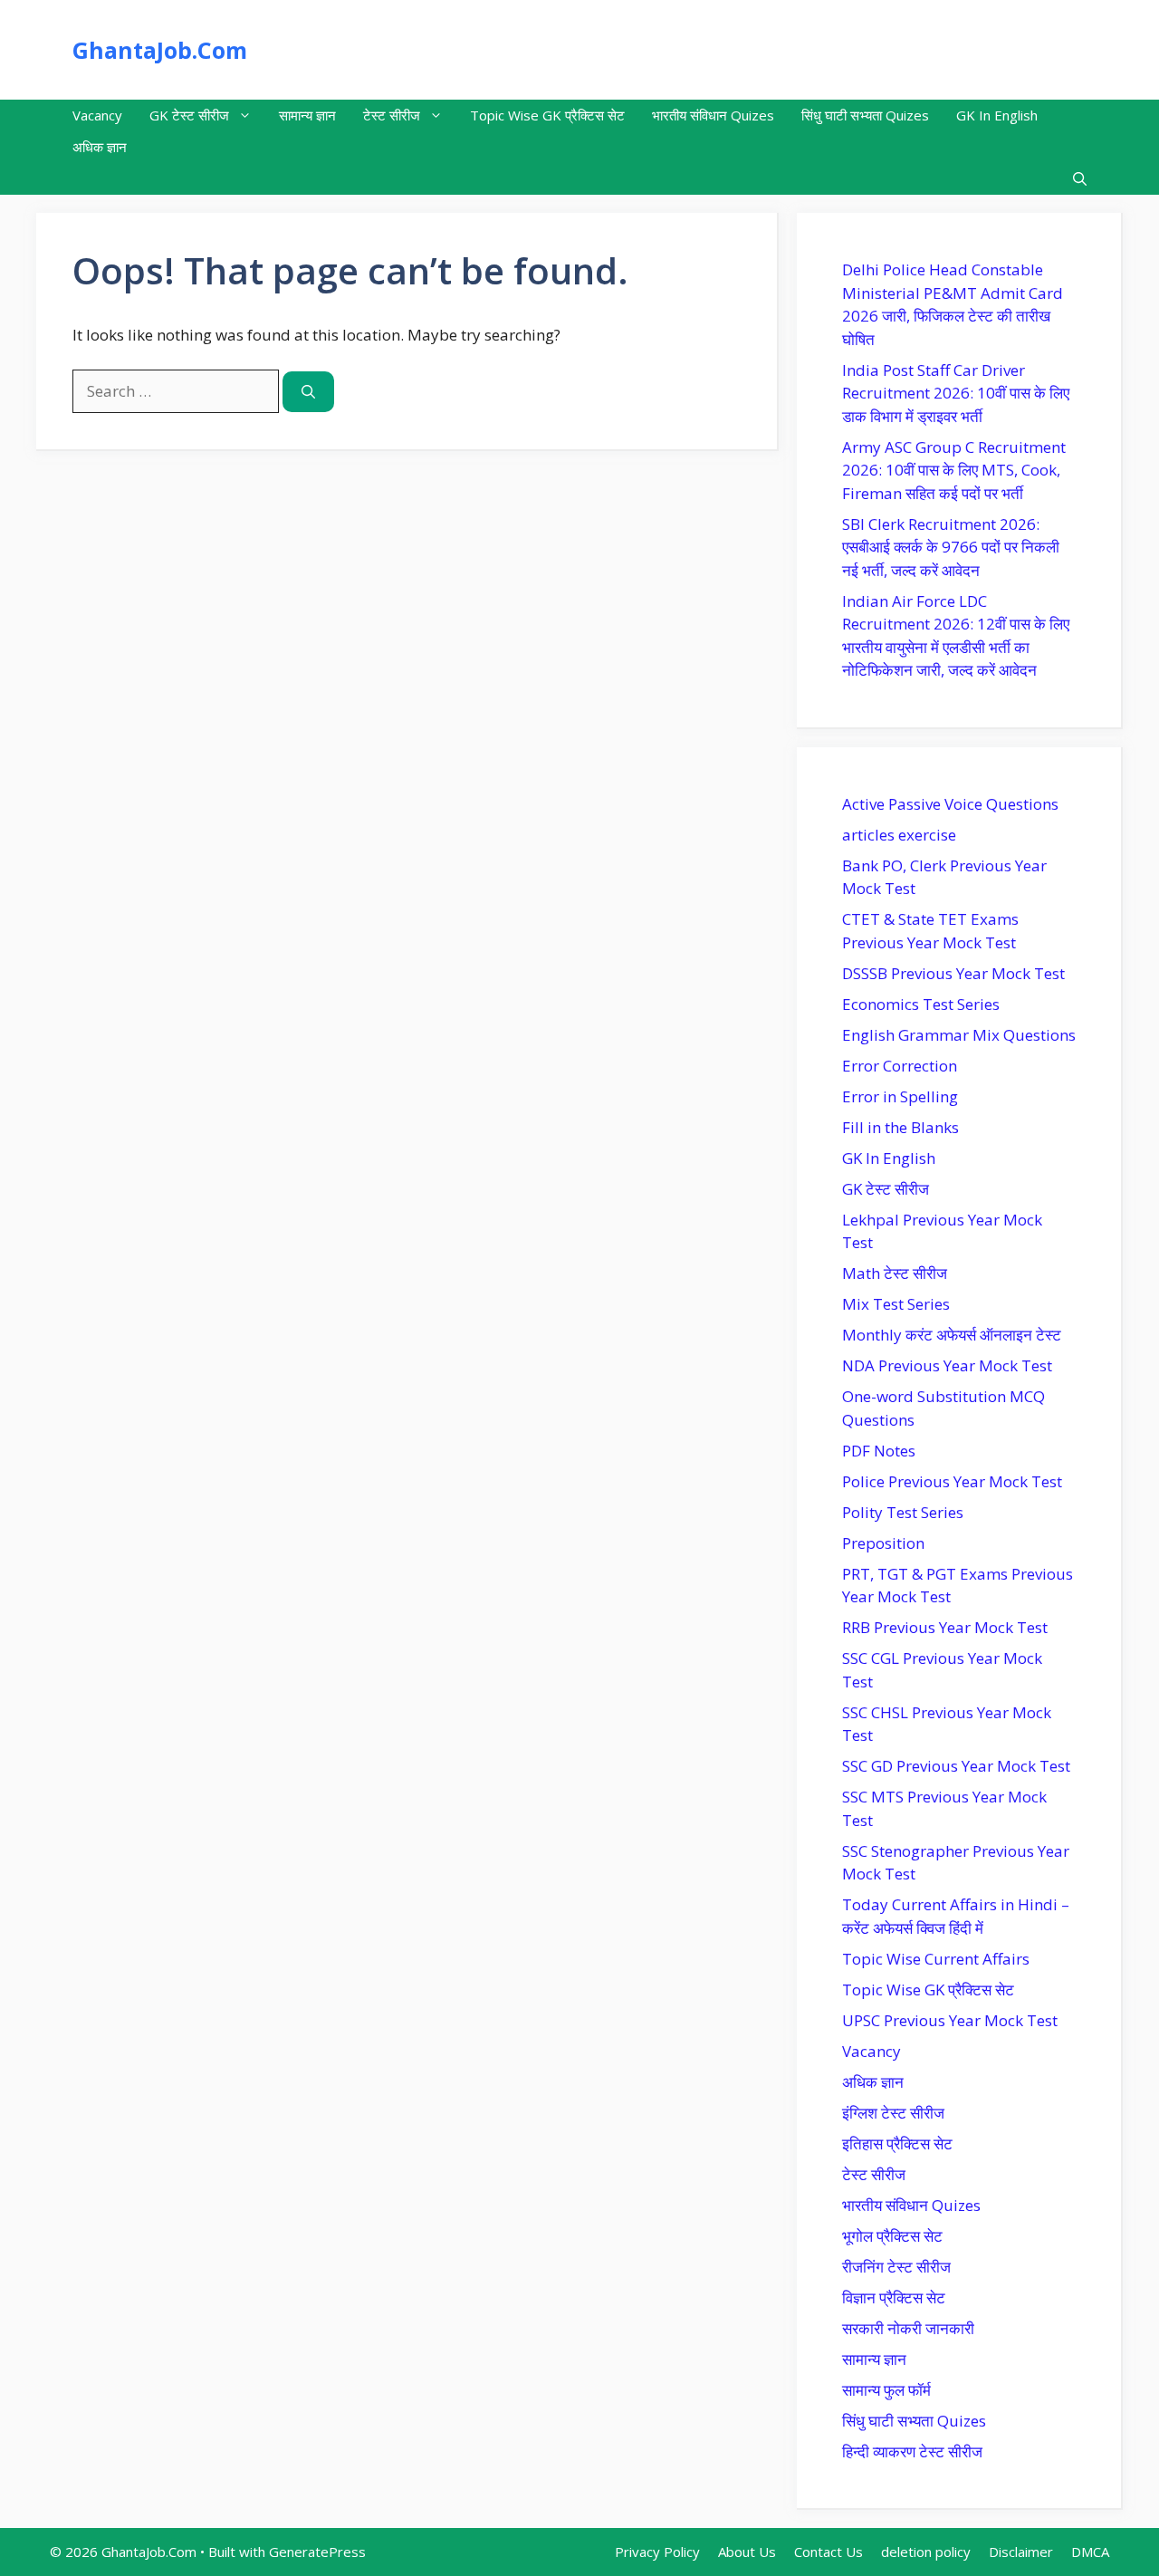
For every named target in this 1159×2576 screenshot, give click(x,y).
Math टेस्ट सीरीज (895, 1273)
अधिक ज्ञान (100, 147)
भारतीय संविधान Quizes (713, 115)
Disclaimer (1021, 2552)
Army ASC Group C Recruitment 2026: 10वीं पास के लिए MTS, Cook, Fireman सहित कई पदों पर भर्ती (954, 470)
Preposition (883, 1543)
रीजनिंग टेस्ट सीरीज (896, 2267)
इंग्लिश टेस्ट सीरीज (893, 2113)
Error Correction (900, 1066)
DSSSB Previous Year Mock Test (953, 973)
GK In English (997, 115)
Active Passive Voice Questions (950, 804)
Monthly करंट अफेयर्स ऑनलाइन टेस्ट (952, 1335)
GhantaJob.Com (160, 50)
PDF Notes (879, 1451)
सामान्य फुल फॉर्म (886, 2390)
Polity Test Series (903, 1512)
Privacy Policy (657, 2552)
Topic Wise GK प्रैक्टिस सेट (547, 115)
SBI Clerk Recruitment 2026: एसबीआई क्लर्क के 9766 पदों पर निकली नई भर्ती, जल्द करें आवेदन (951, 547)
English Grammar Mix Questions (959, 1035)
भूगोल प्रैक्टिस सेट (892, 2236)
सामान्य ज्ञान (307, 115)
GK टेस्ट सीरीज (189, 115)
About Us (747, 2552)
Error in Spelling (900, 1096)
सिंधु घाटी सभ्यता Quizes (865, 115)
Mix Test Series (896, 1304)
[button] (1080, 179)
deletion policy (926, 2552)
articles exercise (899, 835)
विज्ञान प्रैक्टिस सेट (894, 2297)
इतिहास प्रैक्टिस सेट (897, 2143)
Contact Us (829, 2552)
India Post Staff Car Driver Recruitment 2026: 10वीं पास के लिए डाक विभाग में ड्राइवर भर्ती (956, 393)
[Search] (308, 392)
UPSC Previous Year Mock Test (950, 2020)
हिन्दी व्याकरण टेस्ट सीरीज (912, 2451)
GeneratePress (317, 2552)
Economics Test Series (921, 1004)
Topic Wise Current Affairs (936, 1959)
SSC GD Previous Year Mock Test (956, 1766)
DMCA (1090, 2552)
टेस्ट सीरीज (392, 115)
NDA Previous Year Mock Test (947, 1365)
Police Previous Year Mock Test (952, 1481)
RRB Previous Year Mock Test (945, 1627)
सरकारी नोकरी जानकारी (908, 2328)
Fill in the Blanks (900, 1127)
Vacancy (97, 115)
